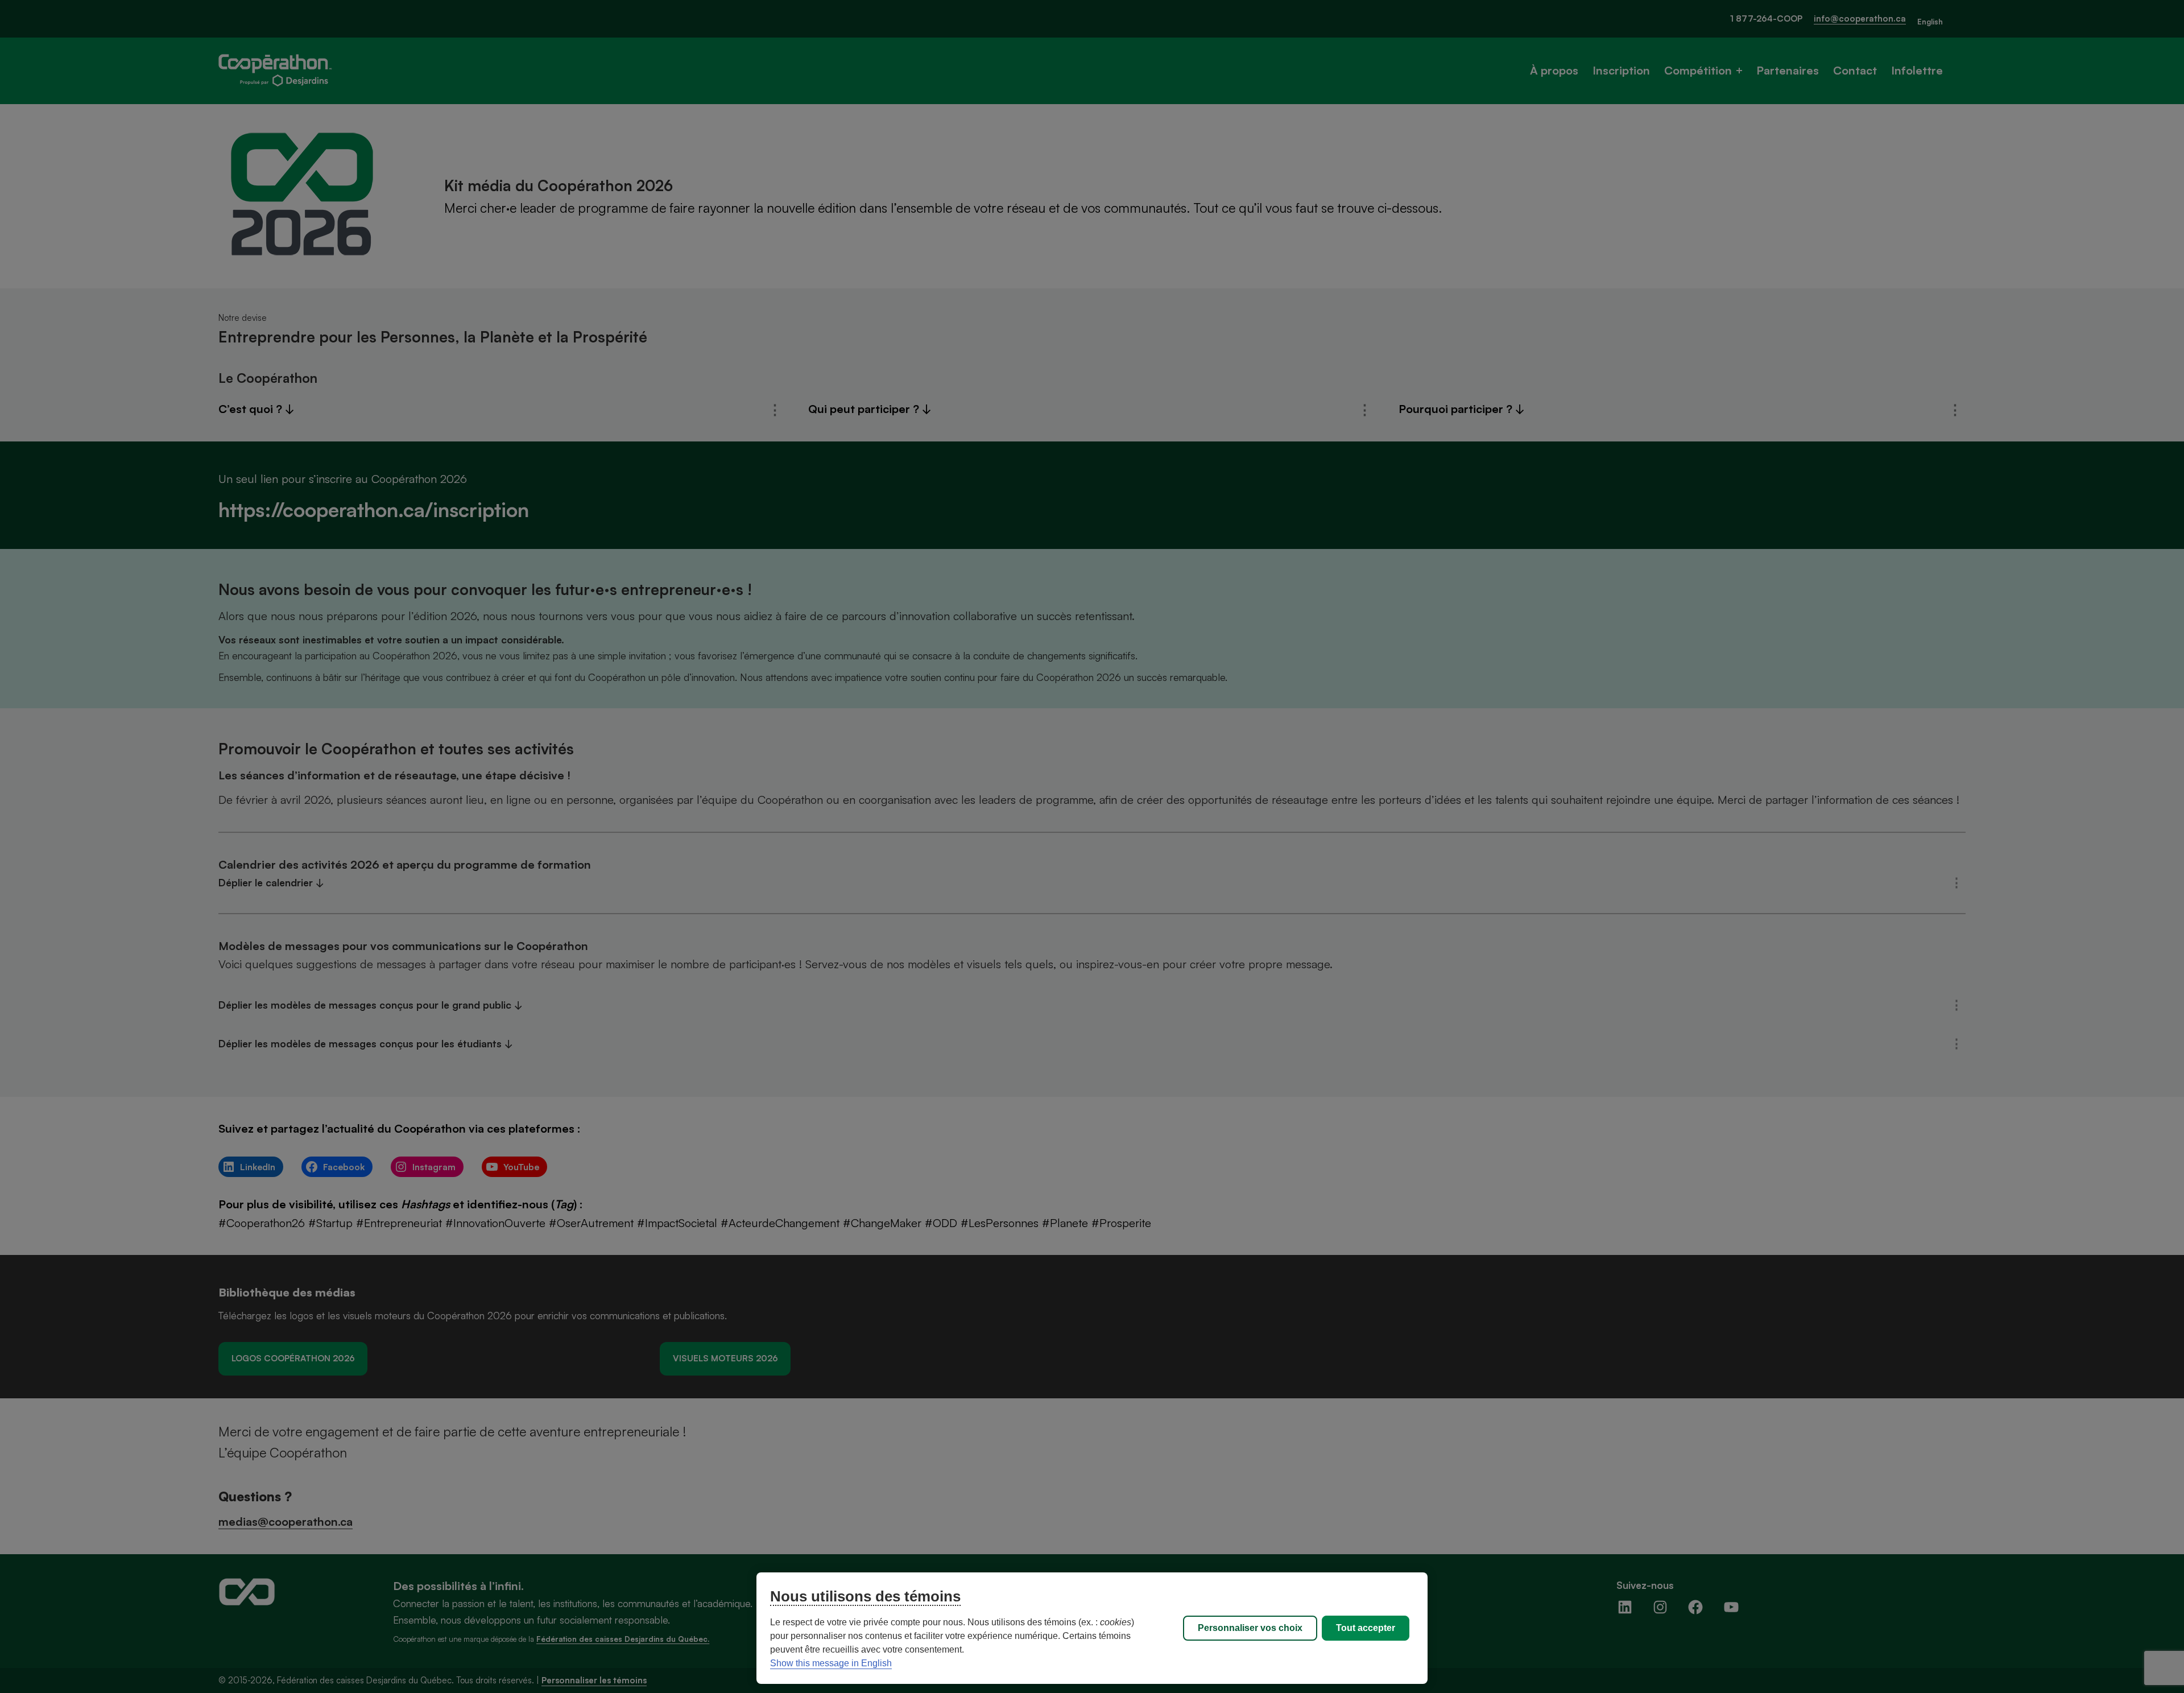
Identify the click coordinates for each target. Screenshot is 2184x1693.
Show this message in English (831, 1663)
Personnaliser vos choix (1250, 1628)
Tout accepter (1366, 1628)
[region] (1092, 1628)
